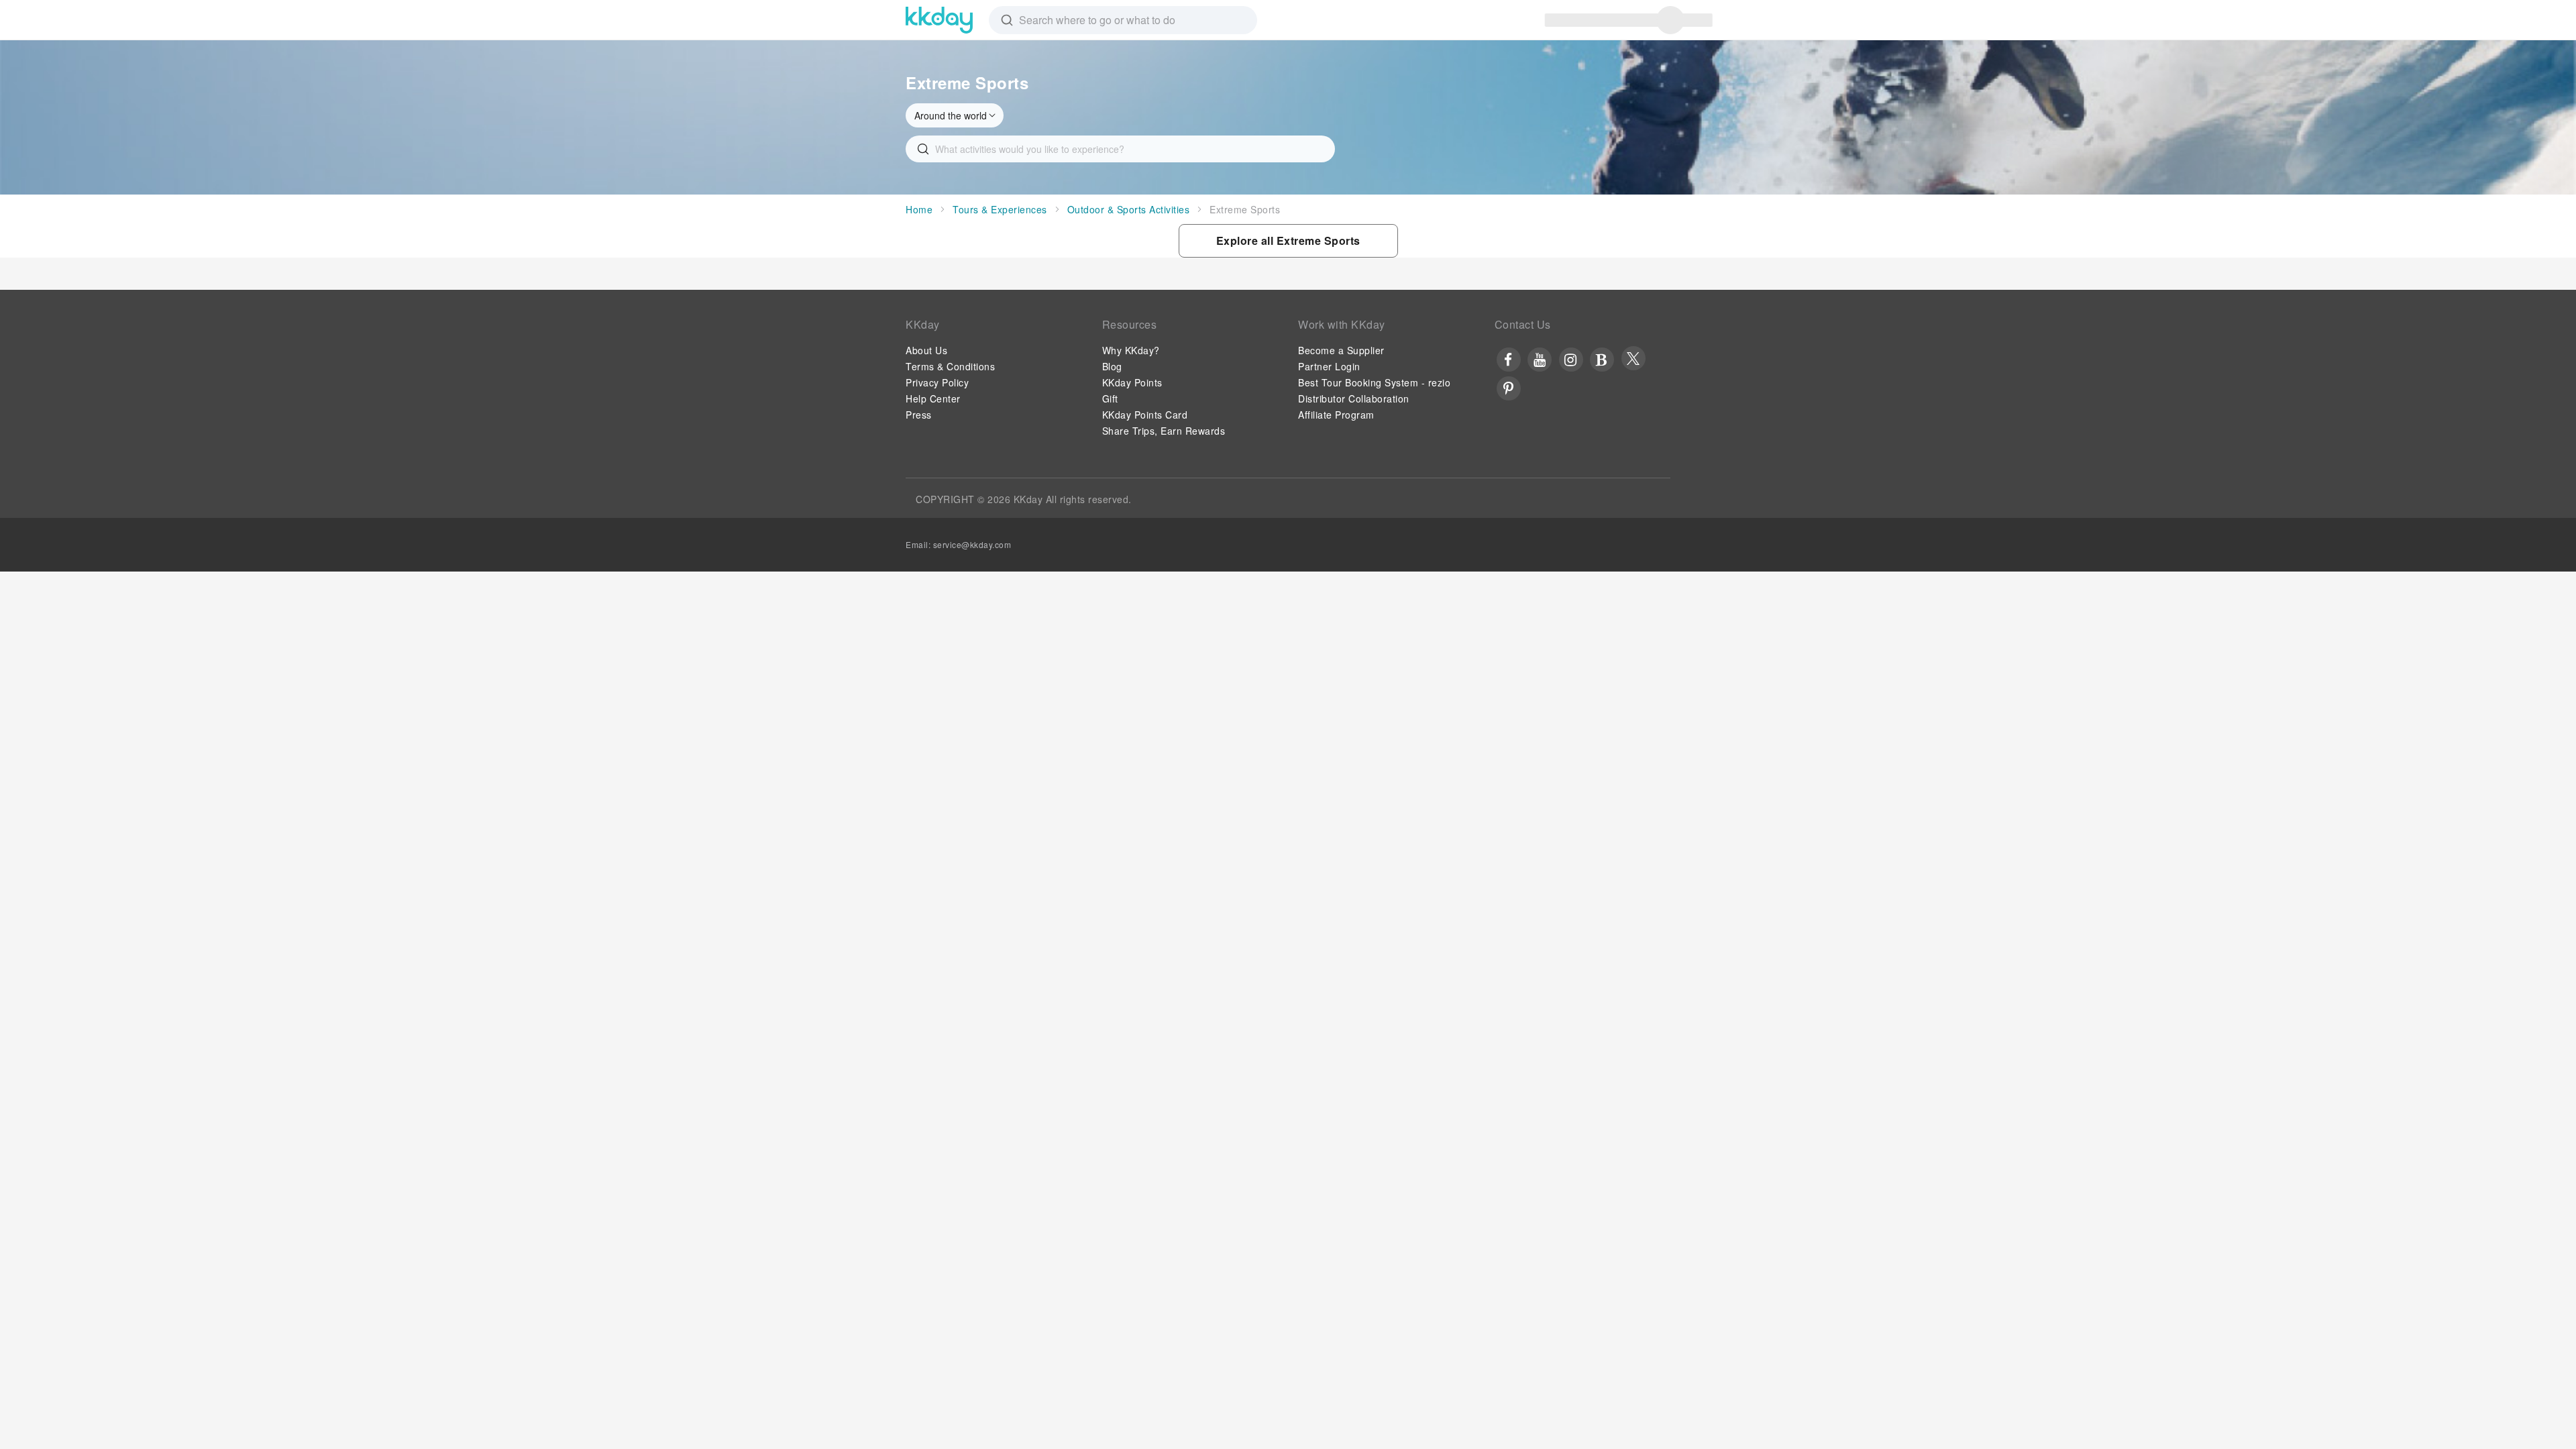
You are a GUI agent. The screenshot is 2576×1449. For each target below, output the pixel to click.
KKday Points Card (1145, 415)
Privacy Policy (937, 382)
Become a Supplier (1341, 350)
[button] (1288, 241)
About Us (926, 350)
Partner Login (1329, 366)
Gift (1110, 398)
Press (919, 415)
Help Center (933, 398)
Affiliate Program (1336, 415)
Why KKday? (1131, 350)
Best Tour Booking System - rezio (1374, 382)
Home (919, 209)
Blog (1112, 366)
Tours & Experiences (1000, 209)
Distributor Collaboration (1354, 398)
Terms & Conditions (950, 366)
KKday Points (1132, 382)
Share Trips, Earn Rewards (1164, 431)
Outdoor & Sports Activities (1129, 209)
